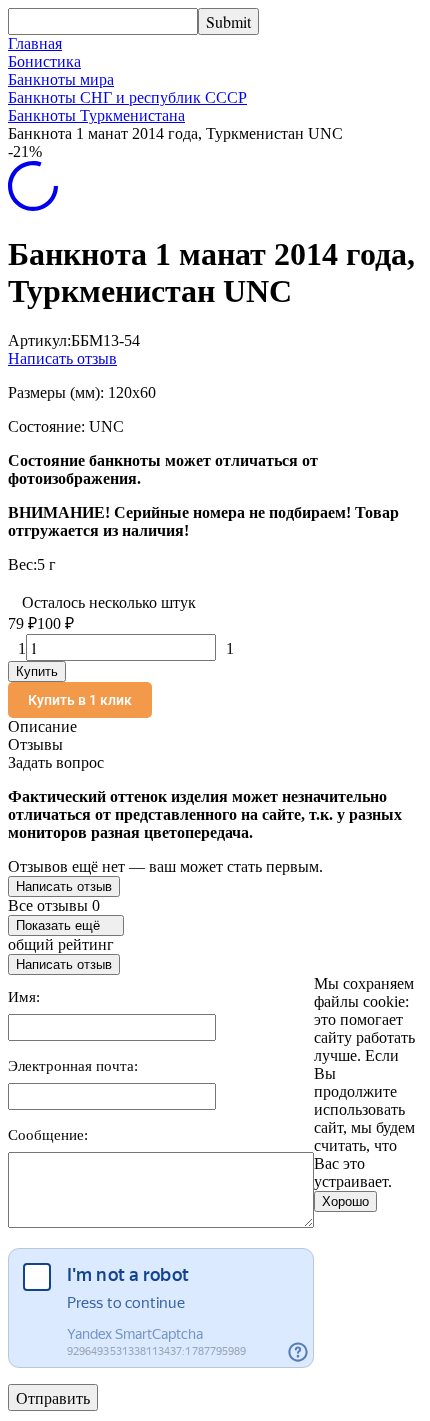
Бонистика (44, 61)
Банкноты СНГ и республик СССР (127, 97)
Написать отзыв (62, 358)
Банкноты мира (61, 79)
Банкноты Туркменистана (96, 115)
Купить (37, 671)
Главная (35, 43)
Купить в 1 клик (80, 700)
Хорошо (345, 1201)
